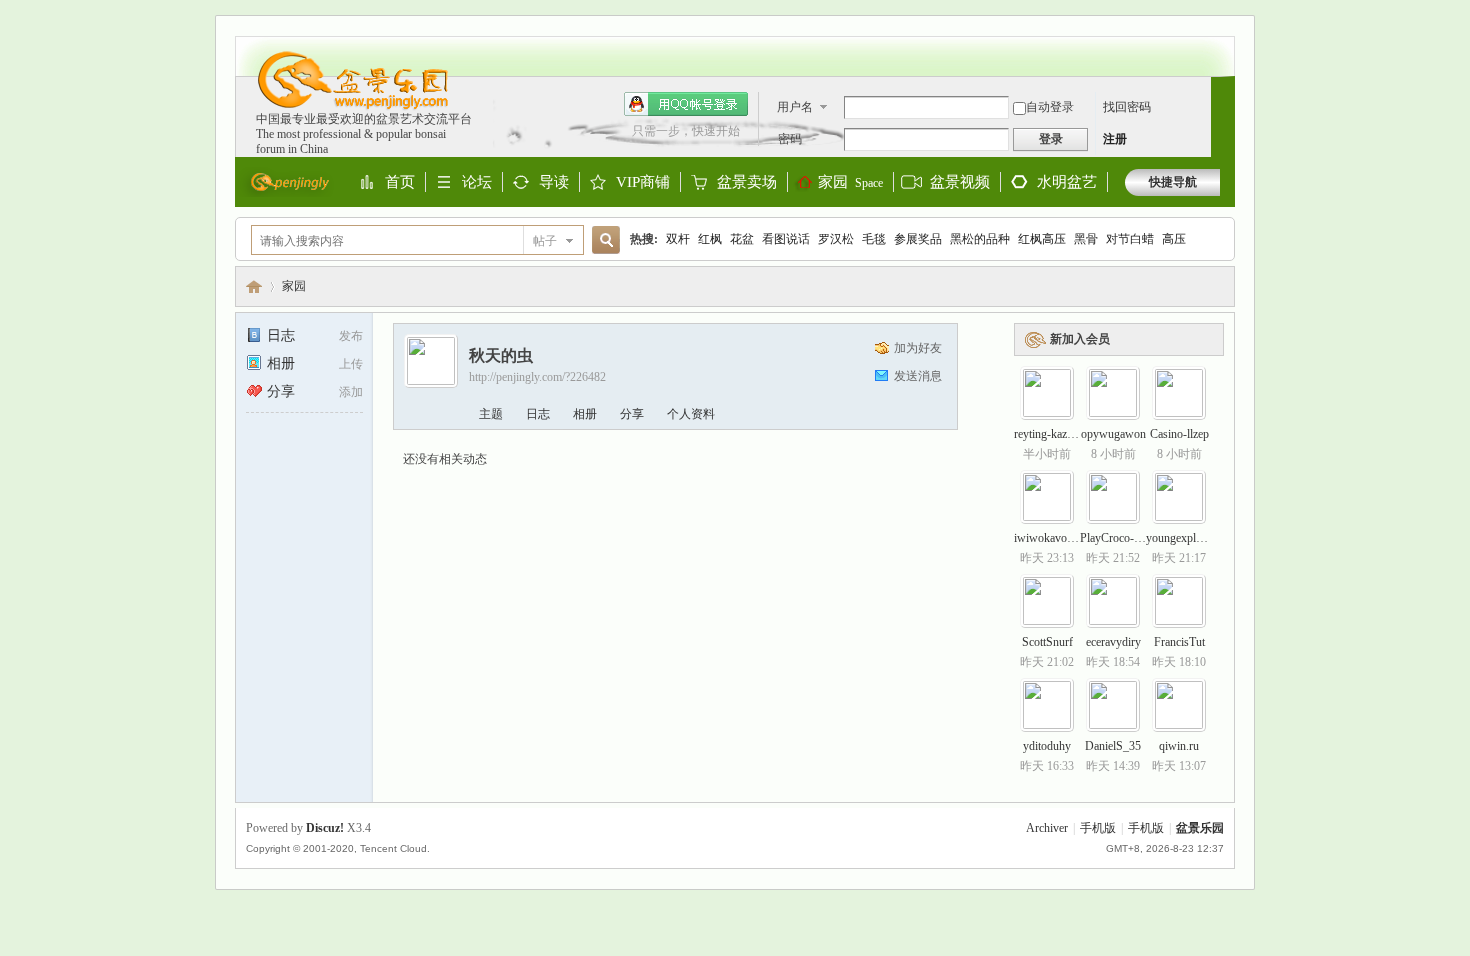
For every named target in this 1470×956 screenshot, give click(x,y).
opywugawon (1113, 434)
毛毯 (874, 239)
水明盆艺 (1067, 182)
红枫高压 (1042, 239)
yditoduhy (1047, 746)
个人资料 (691, 414)
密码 (790, 139)
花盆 (742, 239)
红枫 (710, 239)
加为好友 (918, 348)
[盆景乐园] (343, 108)
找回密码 (1127, 107)
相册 (281, 363)
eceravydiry (1113, 642)
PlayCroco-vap (1115, 538)
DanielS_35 (1113, 746)
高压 (1174, 239)
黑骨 (1086, 239)
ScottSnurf (1047, 642)
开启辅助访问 (1215, 46)
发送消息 (918, 376)
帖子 (545, 241)
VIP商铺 (643, 183)
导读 (554, 183)
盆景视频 (960, 182)
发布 (351, 336)
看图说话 (786, 239)
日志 (281, 335)
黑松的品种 (980, 239)
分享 (281, 391)
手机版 (1098, 828)
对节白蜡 (1130, 239)
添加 (351, 392)
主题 (491, 414)
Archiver (1047, 828)
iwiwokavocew (1050, 538)
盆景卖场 (747, 183)
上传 (351, 364)
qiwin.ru (1179, 746)
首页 (400, 183)
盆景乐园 (254, 286)
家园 (850, 182)
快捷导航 (1173, 182)
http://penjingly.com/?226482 (537, 377)
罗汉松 (836, 239)
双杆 (678, 239)
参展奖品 (918, 239)
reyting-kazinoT (1051, 434)
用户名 (795, 107)
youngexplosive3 (1186, 538)
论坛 (477, 183)
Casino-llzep (1179, 434)
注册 (1115, 139)
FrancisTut (1179, 642)
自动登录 (1050, 107)
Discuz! (325, 828)
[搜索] (603, 240)
